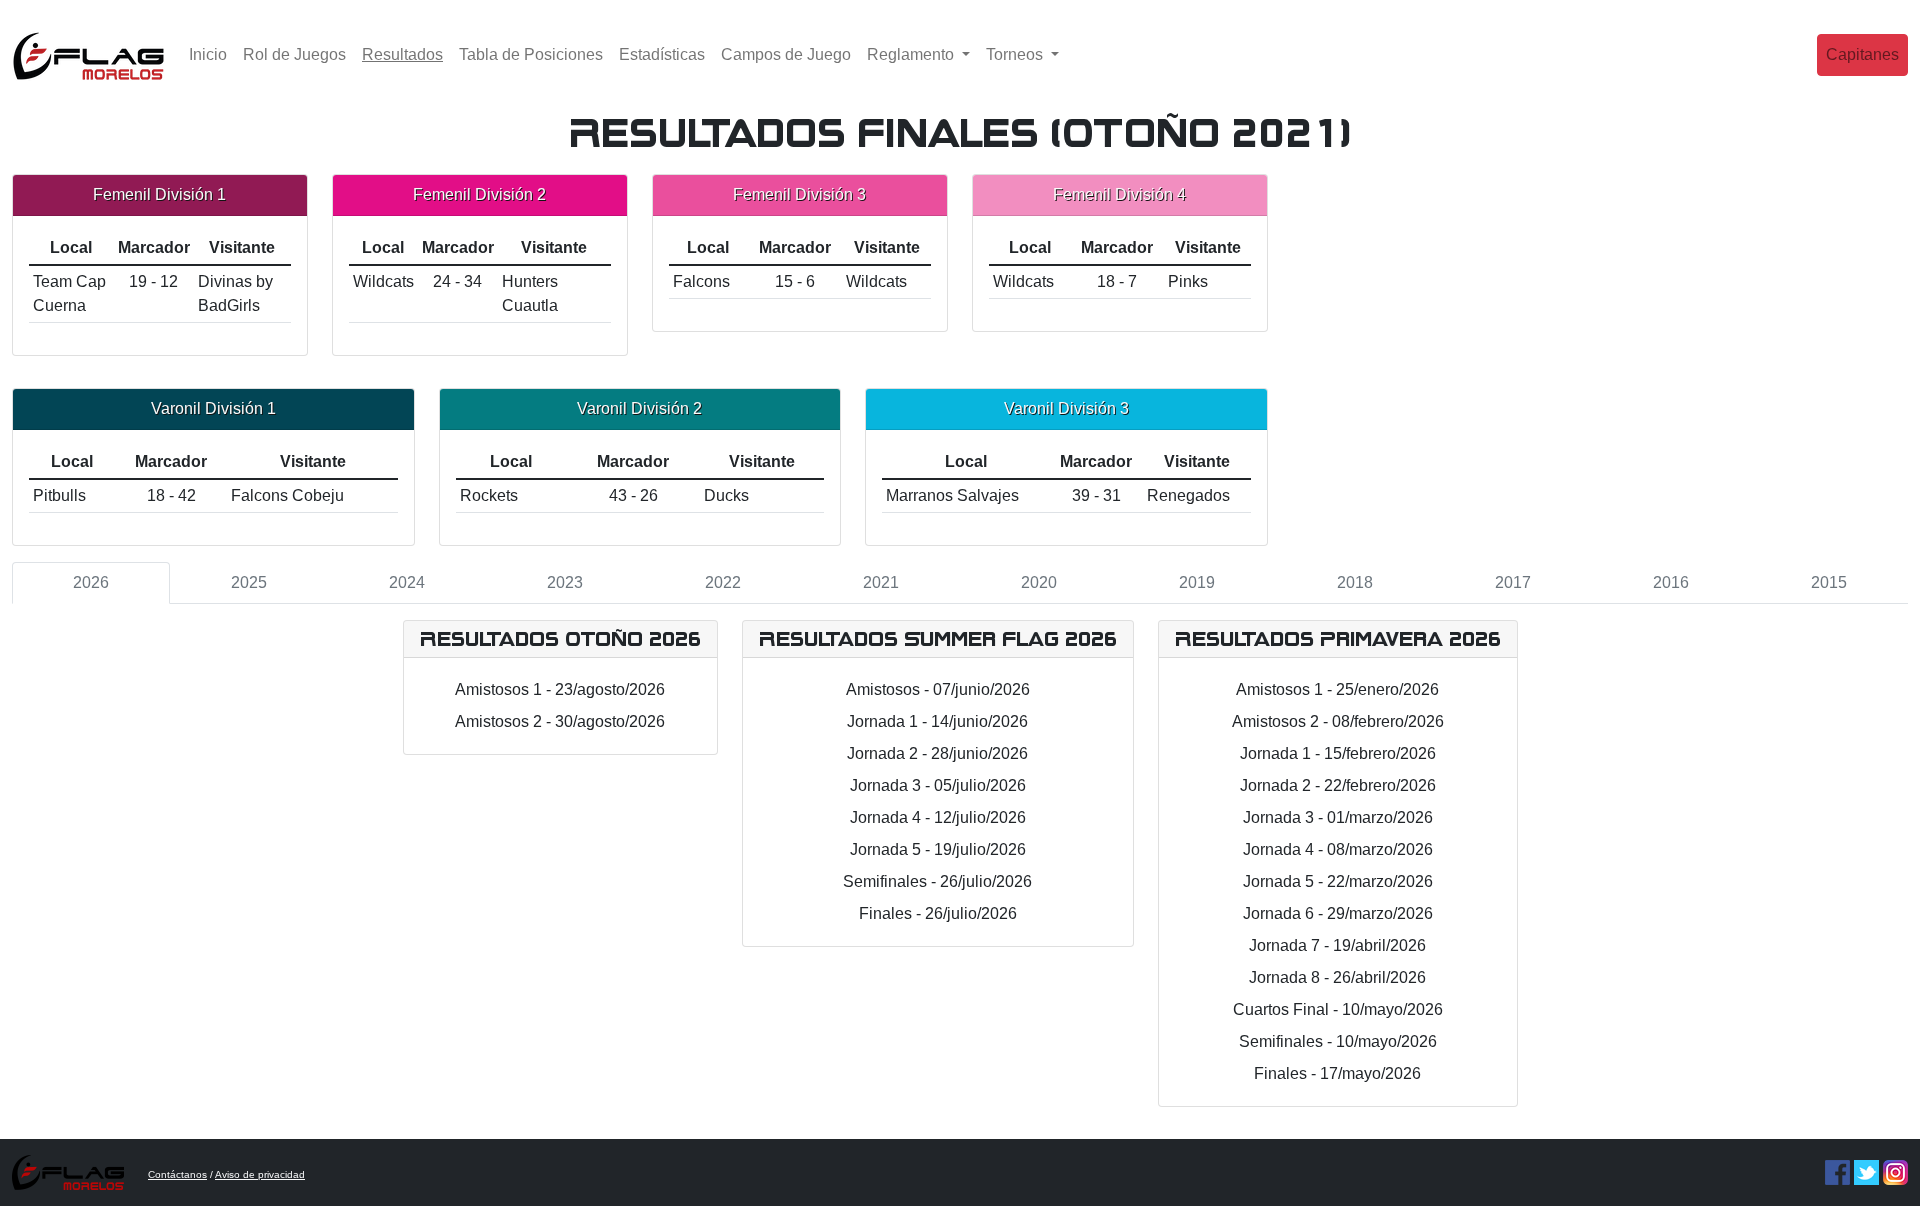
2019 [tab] (1197, 582)
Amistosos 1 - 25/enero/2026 (1337, 689)
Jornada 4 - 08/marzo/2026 (1338, 849)
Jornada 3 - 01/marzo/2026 (1338, 817)
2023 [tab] (565, 582)
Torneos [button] (1016, 54)
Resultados (406, 54)
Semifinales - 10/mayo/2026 (1338, 1041)
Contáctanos (177, 1174)
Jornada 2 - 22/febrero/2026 (1338, 785)
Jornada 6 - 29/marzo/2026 (1338, 913)
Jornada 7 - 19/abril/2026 (1337, 945)
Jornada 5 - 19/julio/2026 (938, 849)
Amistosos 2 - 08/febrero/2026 (1338, 721)
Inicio (208, 54)
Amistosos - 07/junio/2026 (938, 689)
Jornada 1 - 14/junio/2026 (937, 721)
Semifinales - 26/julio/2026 (937, 881)
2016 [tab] (1671, 582)
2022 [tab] (723, 582)
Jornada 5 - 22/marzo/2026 (1338, 881)
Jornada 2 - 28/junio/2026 (937, 753)
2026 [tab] (91, 582)
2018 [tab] (1355, 582)
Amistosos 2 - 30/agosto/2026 (560, 721)
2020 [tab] (1039, 582)
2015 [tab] (1829, 582)
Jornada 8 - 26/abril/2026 (1337, 977)
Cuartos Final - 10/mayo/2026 (1338, 1009)
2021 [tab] (881, 582)
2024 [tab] (407, 582)
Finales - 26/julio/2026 (938, 913)
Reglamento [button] (912, 54)
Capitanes (1862, 54)
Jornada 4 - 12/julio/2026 (938, 817)
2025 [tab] (249, 582)
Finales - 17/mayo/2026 (1337, 1073)
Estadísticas (662, 54)
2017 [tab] (1513, 582)
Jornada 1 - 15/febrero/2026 (1338, 753)
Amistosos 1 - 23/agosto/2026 (560, 689)
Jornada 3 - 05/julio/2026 (938, 785)
